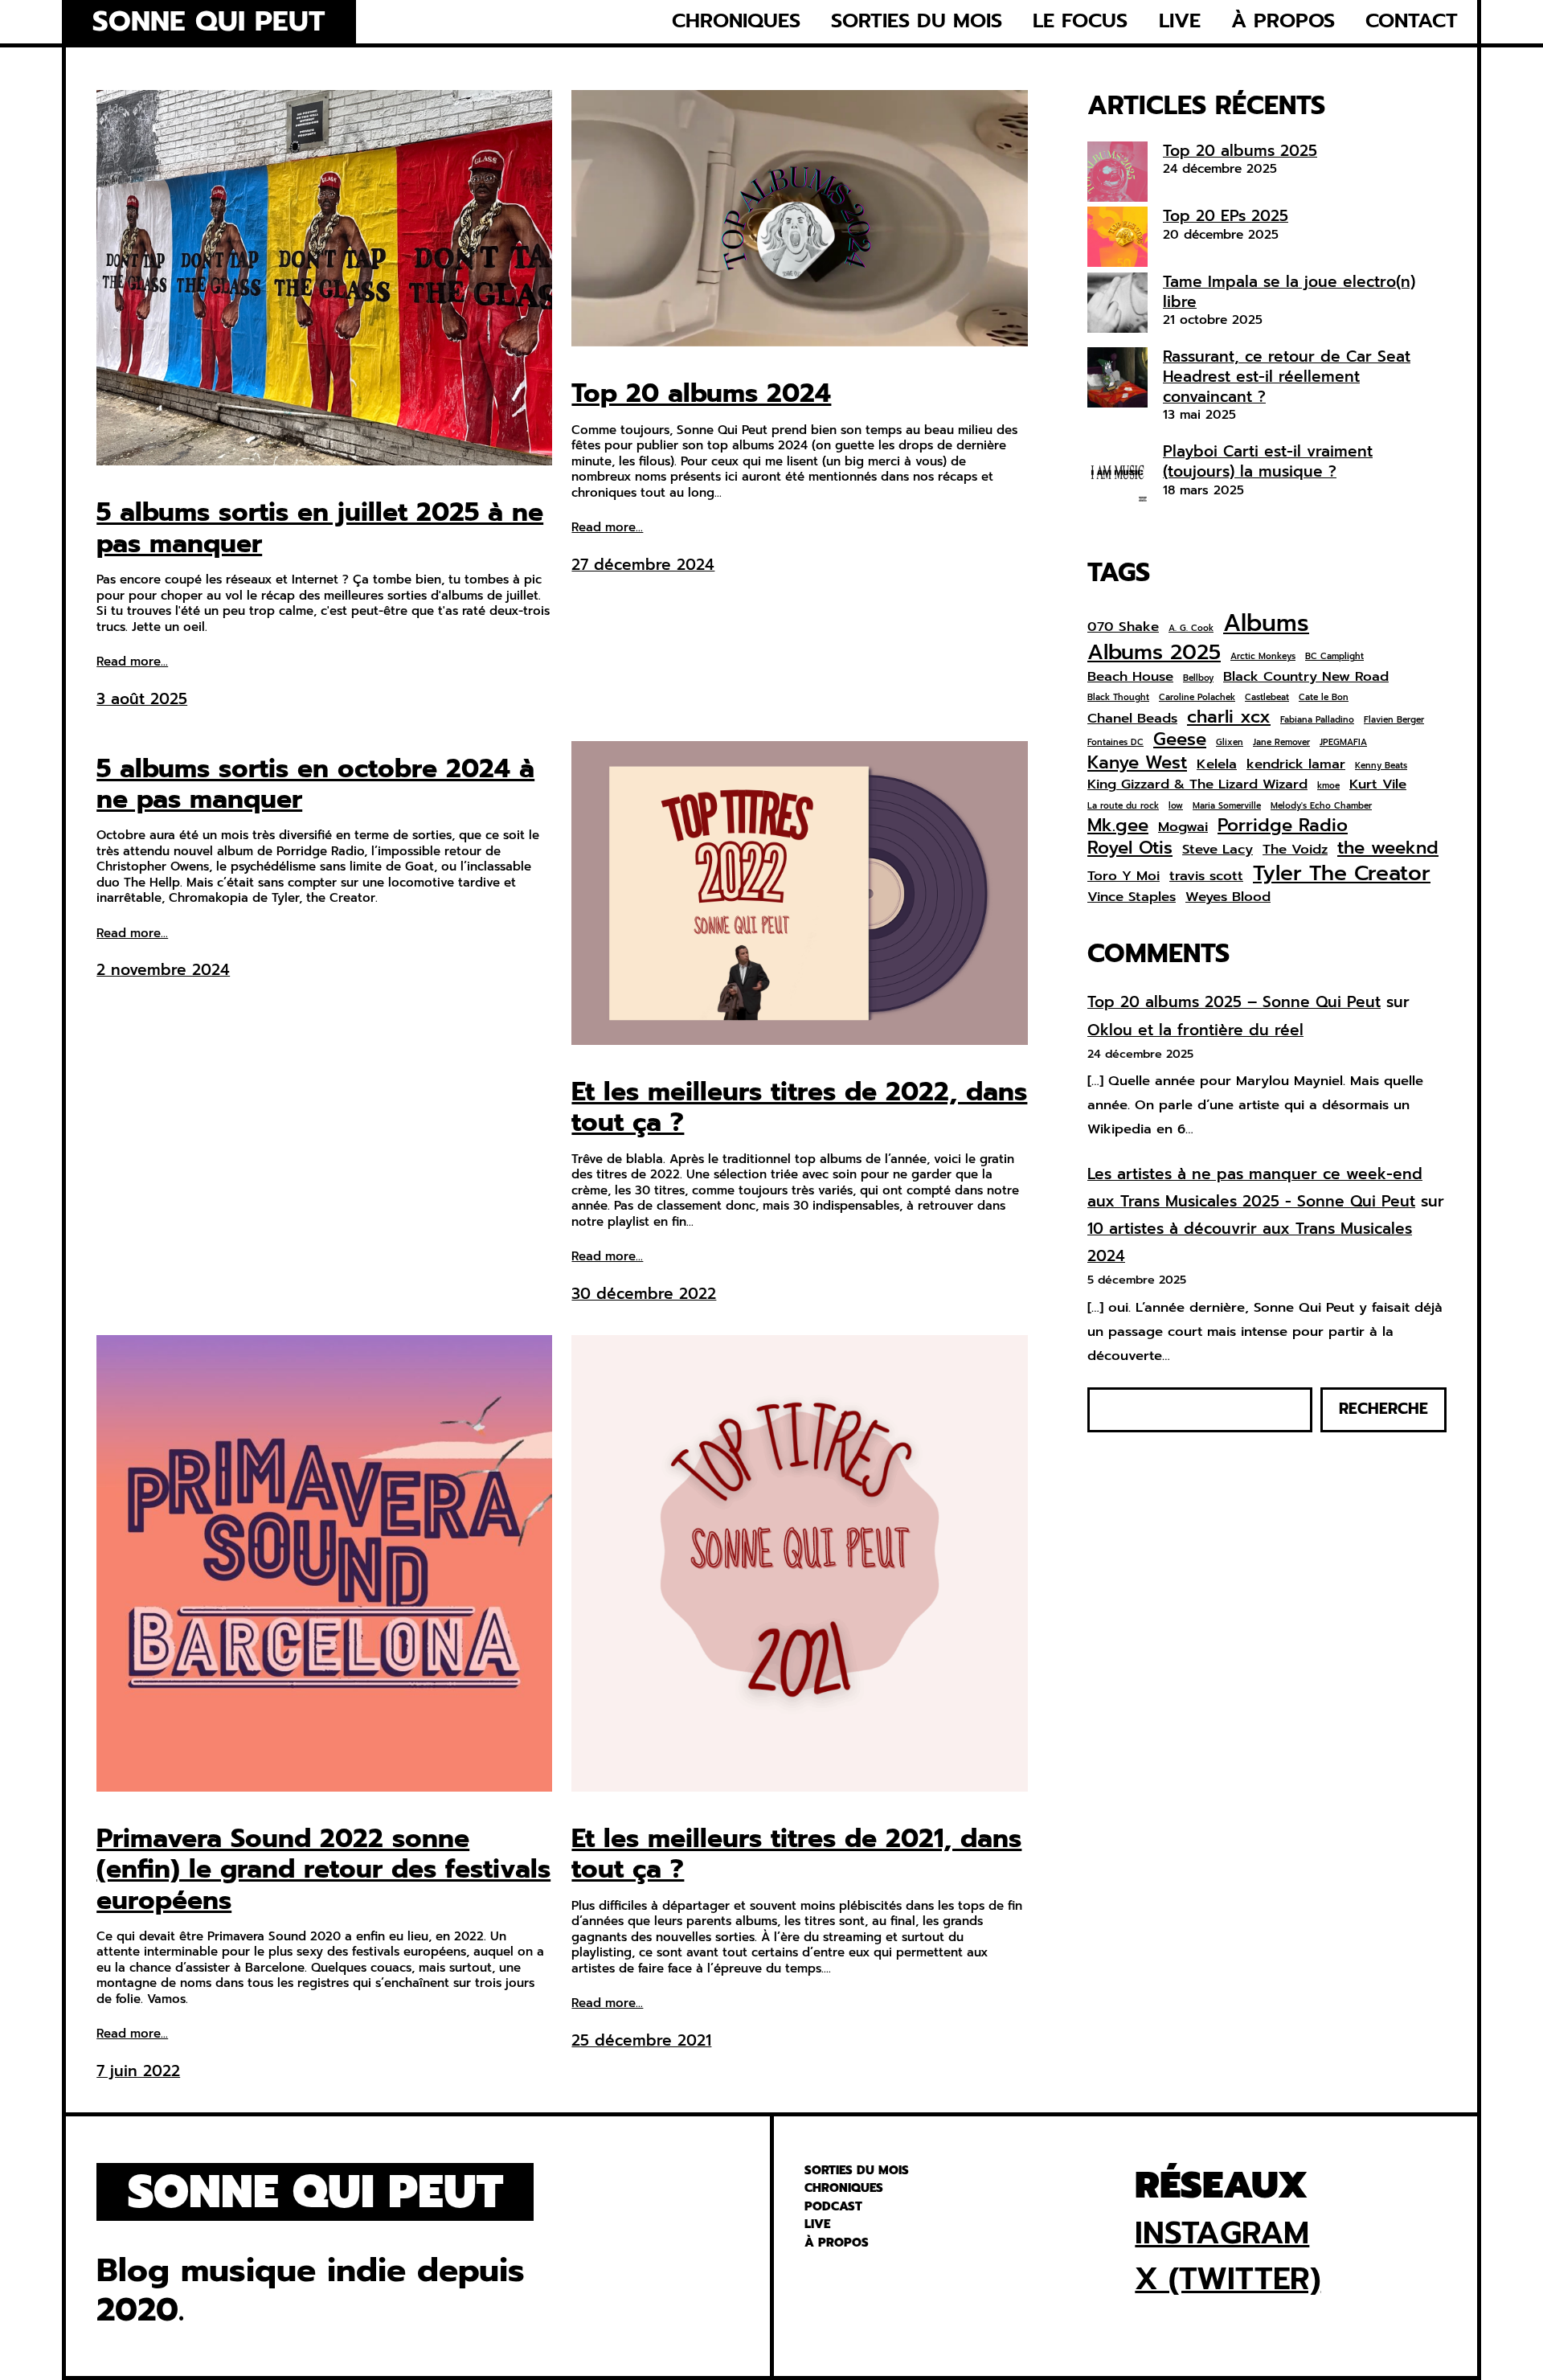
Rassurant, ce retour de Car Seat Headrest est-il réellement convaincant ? (1287, 376)
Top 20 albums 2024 (701, 394)
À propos (1283, 21)
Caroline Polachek (1197, 698)
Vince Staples (1132, 897)
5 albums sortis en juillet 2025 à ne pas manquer (320, 528)
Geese (1180, 739)
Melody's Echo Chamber (1321, 806)
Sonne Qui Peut (209, 22)
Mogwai (1183, 827)
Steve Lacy (1218, 850)
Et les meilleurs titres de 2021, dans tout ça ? (796, 1855)
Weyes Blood (1228, 897)
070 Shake (1123, 627)
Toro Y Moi (1123, 876)
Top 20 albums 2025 (1240, 151)
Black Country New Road (1306, 677)
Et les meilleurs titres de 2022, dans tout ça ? (799, 1108)
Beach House (1130, 677)
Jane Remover (1281, 743)
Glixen (1230, 743)
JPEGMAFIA (1343, 743)
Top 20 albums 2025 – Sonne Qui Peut (1234, 1002)
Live (1180, 21)
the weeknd (1388, 848)
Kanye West (1137, 763)
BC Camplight (1334, 657)
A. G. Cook (1191, 629)
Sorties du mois (917, 21)
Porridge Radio (1283, 825)
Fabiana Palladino (1317, 720)
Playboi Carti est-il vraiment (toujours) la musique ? (1268, 461)
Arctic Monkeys (1263, 657)
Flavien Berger (1394, 720)
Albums (1266, 623)
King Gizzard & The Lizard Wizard (1197, 784)
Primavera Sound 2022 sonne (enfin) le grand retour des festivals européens (323, 1870)
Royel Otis (1130, 848)
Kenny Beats (1381, 766)
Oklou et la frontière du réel (1195, 1030)
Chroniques (736, 21)
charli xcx (1229, 717)
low (1176, 806)
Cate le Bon (1324, 698)
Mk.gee (1118, 825)
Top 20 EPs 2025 (1226, 216)
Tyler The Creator (1342, 873)
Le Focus (1080, 21)
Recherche (1383, 1409)
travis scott (1206, 876)
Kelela (1217, 764)
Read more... (132, 662)
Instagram (1222, 2233)
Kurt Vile (1378, 784)
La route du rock (1123, 806)
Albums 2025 (1154, 652)
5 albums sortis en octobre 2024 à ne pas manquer (315, 785)
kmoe (1328, 786)
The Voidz (1295, 850)
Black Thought (1118, 698)
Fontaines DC (1115, 743)
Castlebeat (1267, 698)
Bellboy (1198, 678)
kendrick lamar (1296, 764)
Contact (1412, 21)
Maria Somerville (1227, 806)
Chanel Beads (1132, 719)
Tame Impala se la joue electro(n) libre (1289, 292)
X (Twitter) (1228, 2279)
